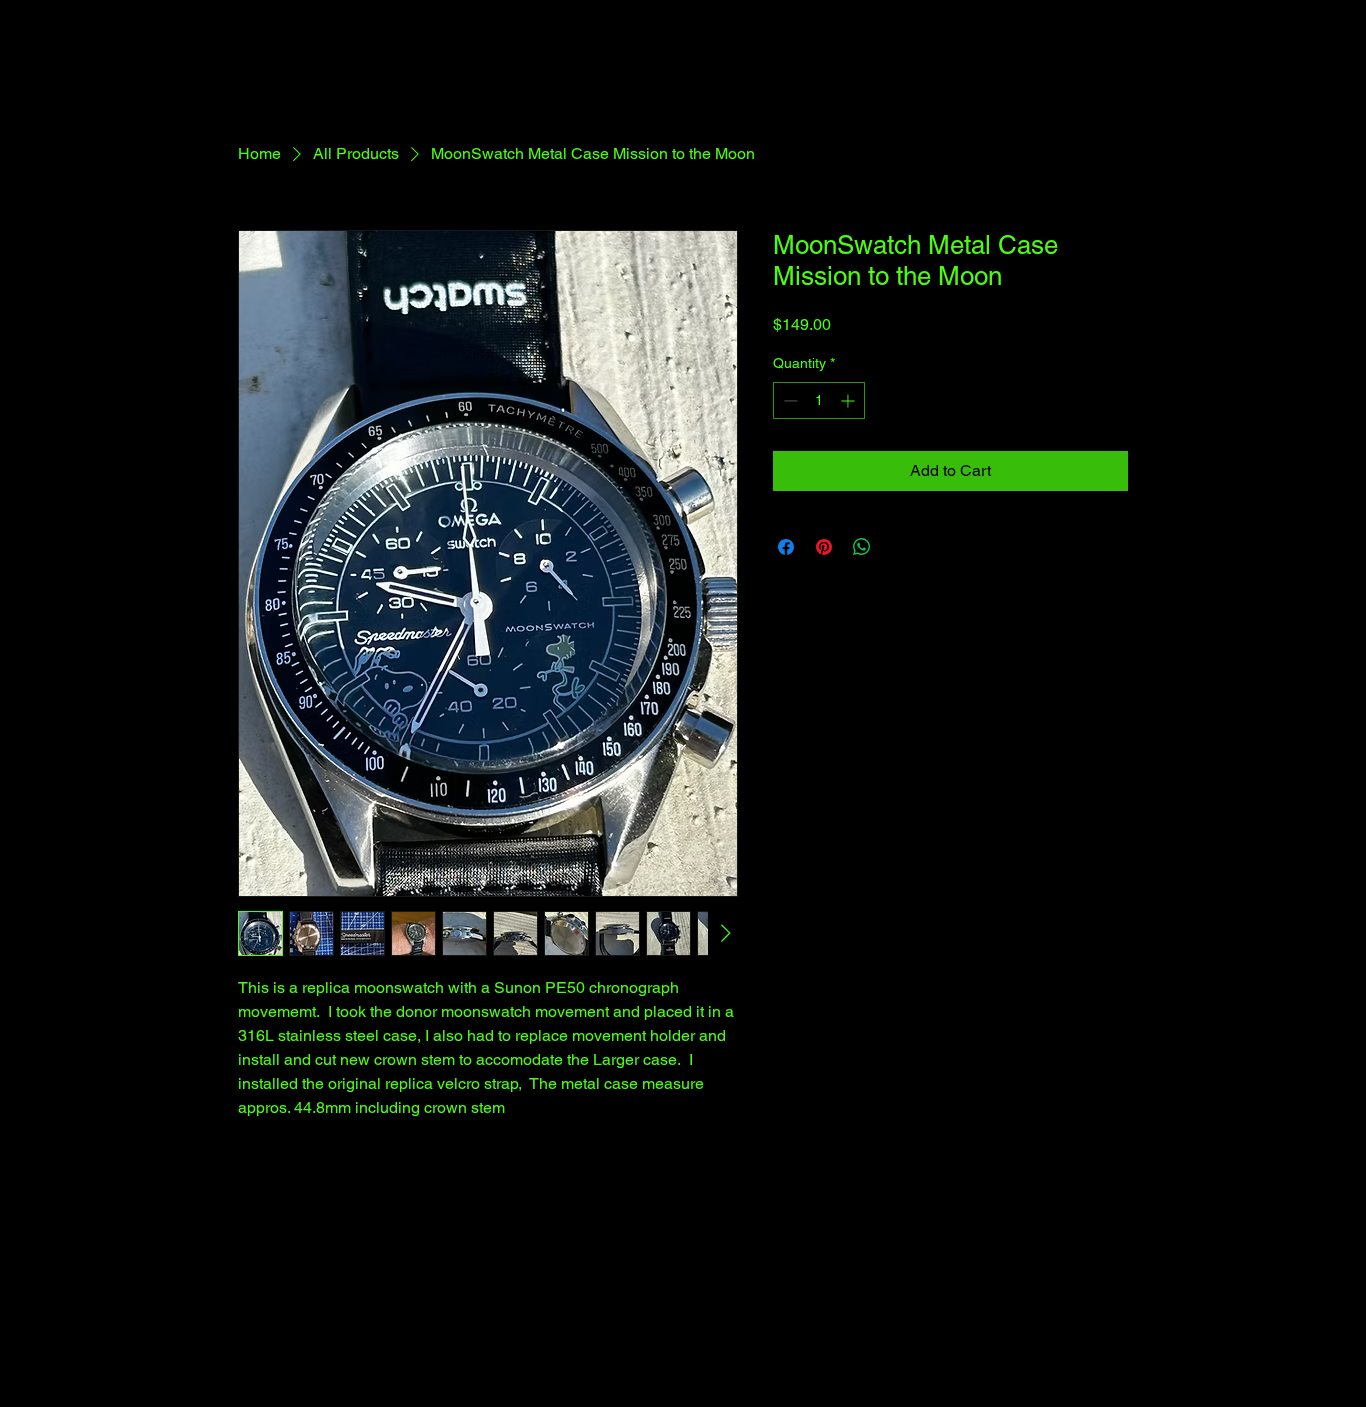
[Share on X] (900, 547)
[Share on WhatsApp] (862, 547)
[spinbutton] (819, 400)
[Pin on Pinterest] (824, 547)
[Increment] (849, 400)
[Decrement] (788, 400)
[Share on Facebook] (786, 547)
